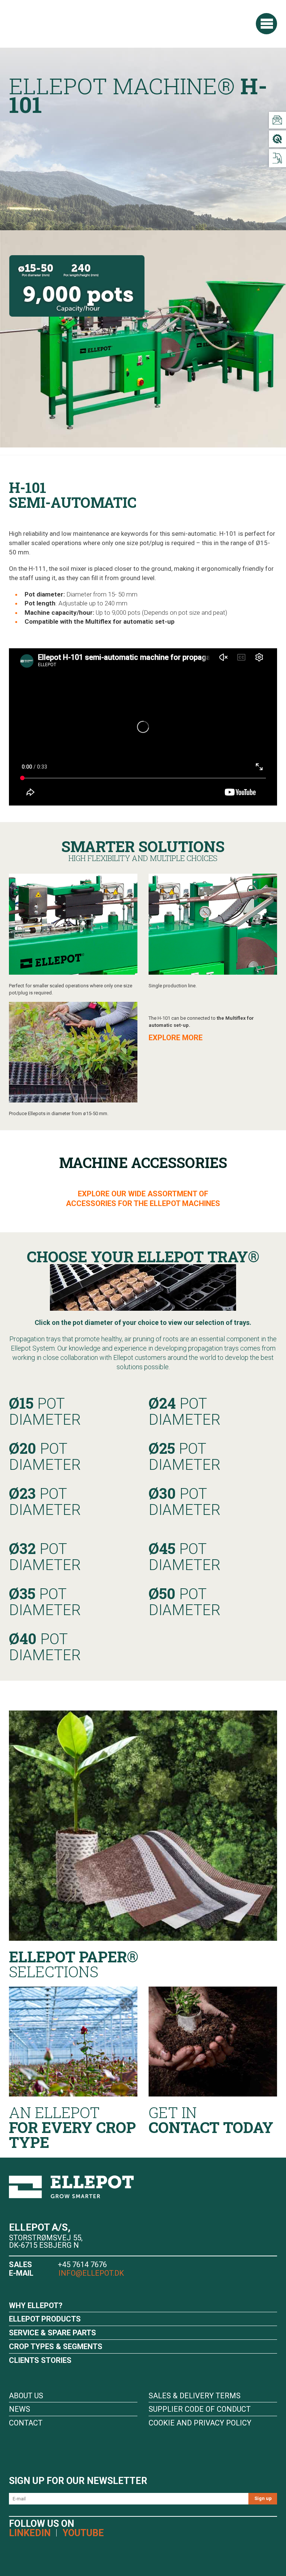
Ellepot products (45, 2319)
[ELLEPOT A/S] (61, 23)
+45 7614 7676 (82, 2265)
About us (26, 2396)
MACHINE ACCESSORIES (143, 1162)
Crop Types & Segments (56, 2346)
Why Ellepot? (36, 2306)
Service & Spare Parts (53, 2333)
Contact (26, 2423)
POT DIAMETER (45, 1411)
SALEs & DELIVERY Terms (195, 2396)
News (20, 2409)
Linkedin (30, 2533)
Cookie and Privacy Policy (200, 2423)
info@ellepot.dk (90, 2273)
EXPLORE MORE (176, 1038)
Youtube (83, 2533)
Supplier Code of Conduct (200, 2409)
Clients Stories (40, 2360)
